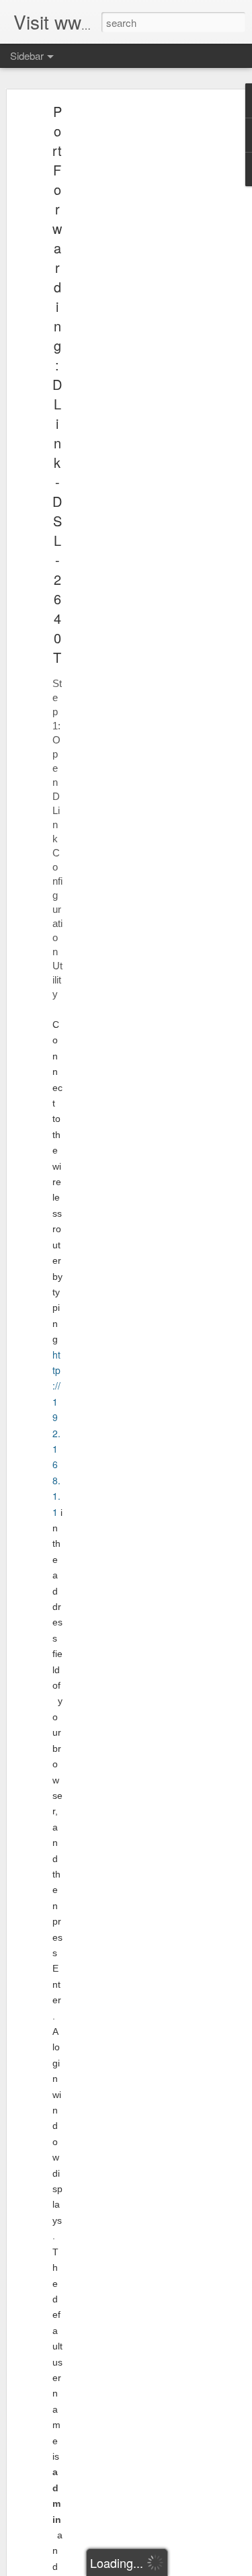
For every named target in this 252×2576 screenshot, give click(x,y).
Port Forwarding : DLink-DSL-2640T (57, 384)
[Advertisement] (136, 320)
